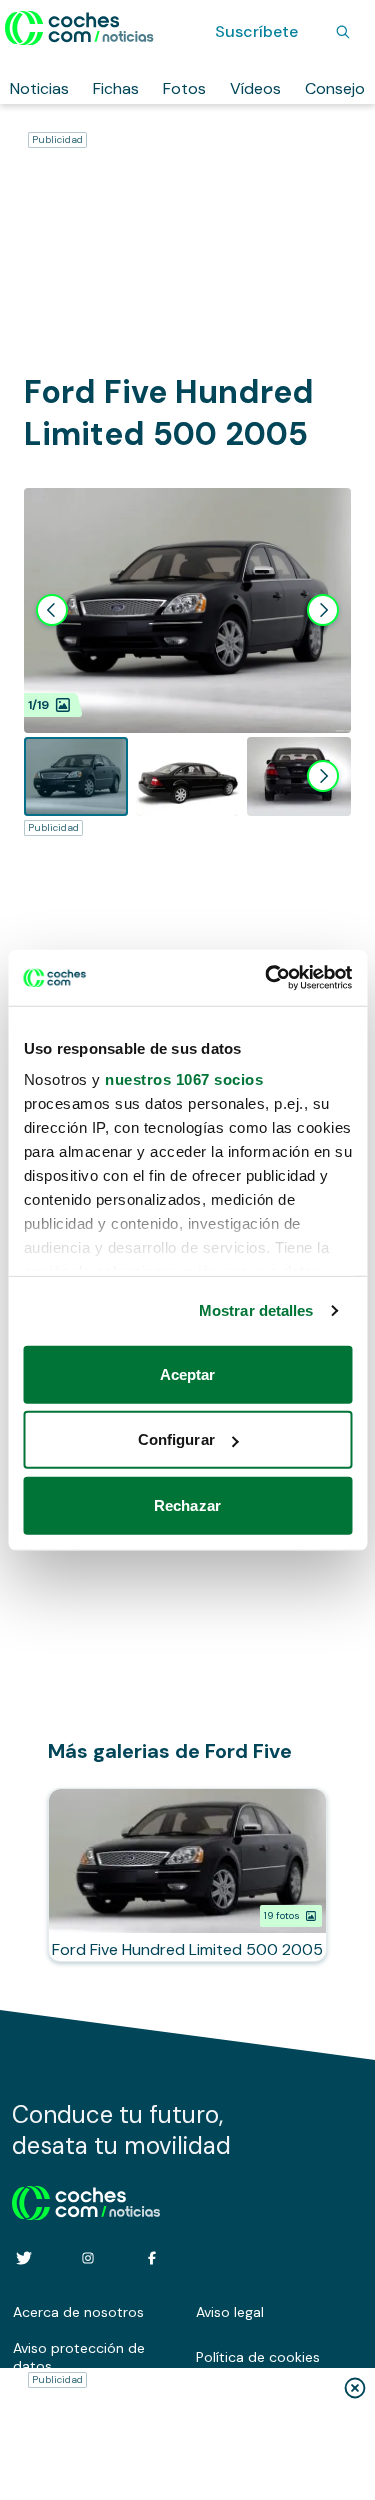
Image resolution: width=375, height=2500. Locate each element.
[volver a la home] (86, 2200)
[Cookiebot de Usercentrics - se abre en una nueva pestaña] (267, 978)
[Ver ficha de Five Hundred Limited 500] (187, 1875)
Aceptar (188, 1373)
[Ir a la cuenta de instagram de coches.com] (88, 2258)
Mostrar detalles (256, 1310)
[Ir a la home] (79, 28)
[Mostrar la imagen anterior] (52, 610)
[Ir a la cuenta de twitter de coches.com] (24, 2258)
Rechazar (187, 1504)
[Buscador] (343, 32)
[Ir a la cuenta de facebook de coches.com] (152, 2258)
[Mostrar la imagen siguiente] (323, 610)
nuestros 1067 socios (184, 1079)
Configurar (176, 1439)
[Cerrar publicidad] (355, 2388)
